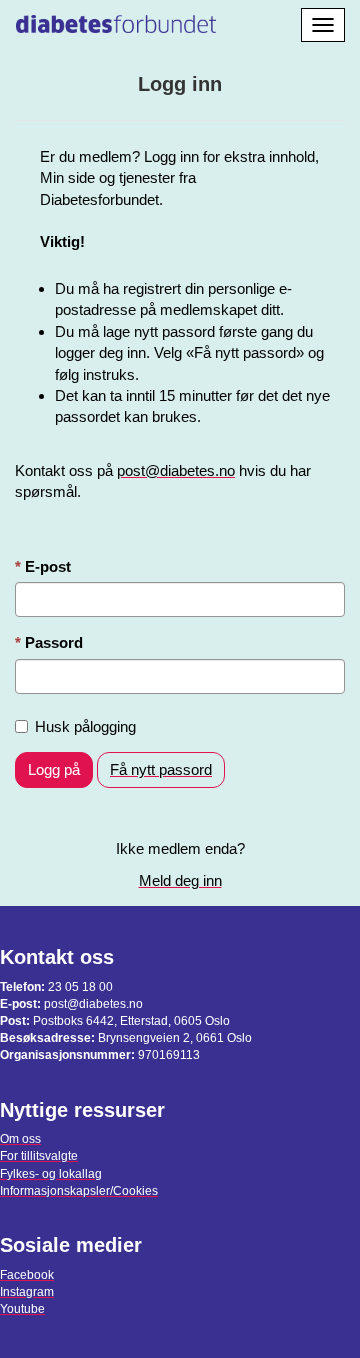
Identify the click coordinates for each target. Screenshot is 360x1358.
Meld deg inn (180, 880)
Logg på (54, 769)
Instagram (27, 1292)
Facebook (27, 1275)
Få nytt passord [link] (161, 769)
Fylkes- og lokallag (51, 1174)
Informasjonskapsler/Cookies (79, 1191)
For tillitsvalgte (39, 1156)
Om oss (20, 1139)
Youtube (22, 1309)
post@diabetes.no (176, 470)
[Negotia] (247, 21)
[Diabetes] (116, 21)
